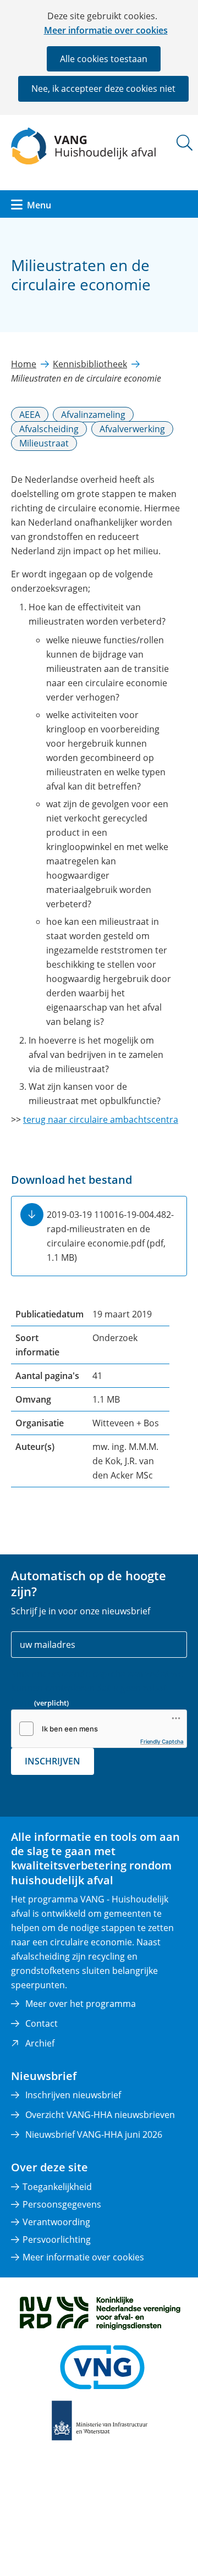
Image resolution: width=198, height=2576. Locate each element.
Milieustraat (44, 443)
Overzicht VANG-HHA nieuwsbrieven (100, 2115)
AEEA (30, 415)
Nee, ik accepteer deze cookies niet (103, 89)
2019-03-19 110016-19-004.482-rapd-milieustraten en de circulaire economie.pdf (110, 1236)
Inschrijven (53, 1761)
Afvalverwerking (132, 429)
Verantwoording (56, 2222)
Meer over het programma (81, 2004)
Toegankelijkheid (57, 2187)
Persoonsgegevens (62, 2204)
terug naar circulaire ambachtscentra (101, 1119)
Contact (42, 2023)
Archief (40, 2043)
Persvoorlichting (57, 2239)
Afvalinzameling (93, 415)
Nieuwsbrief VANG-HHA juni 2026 (94, 2134)
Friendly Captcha (162, 1741)
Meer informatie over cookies (106, 30)
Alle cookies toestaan (104, 59)
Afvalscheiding (49, 429)
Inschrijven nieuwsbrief (73, 2095)
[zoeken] (185, 143)
